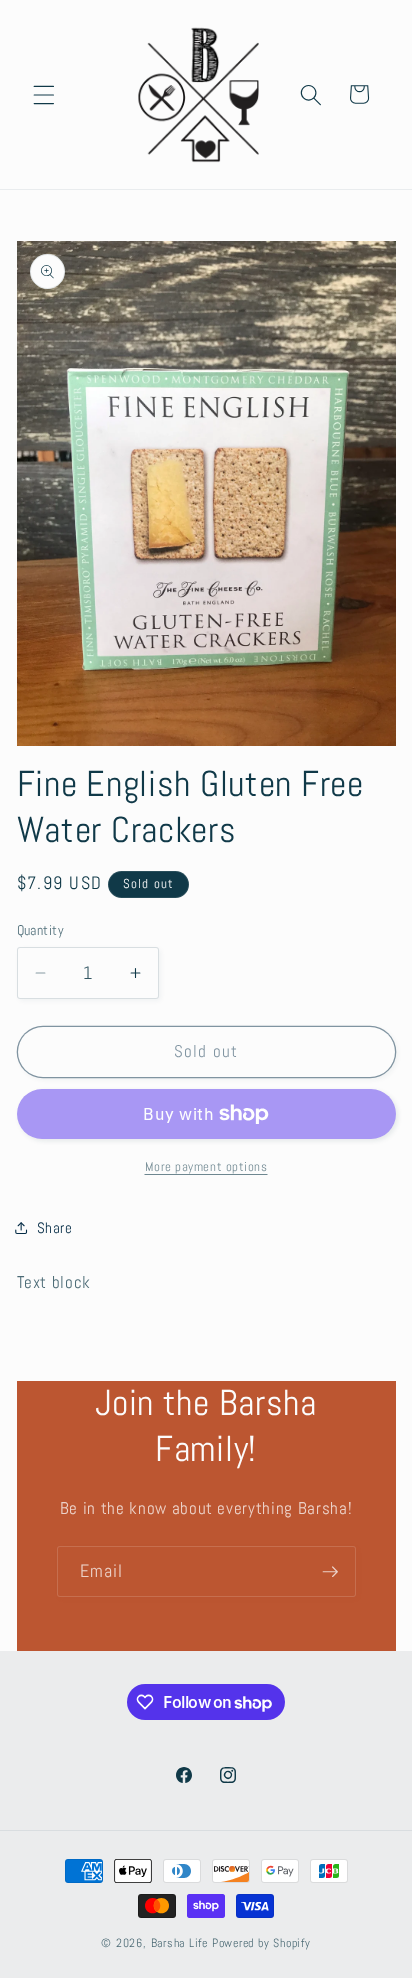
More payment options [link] (206, 1166)
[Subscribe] (330, 1572)
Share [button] (55, 1228)
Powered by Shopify (261, 1943)
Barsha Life (179, 1943)
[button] (44, 94)
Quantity (41, 930)
